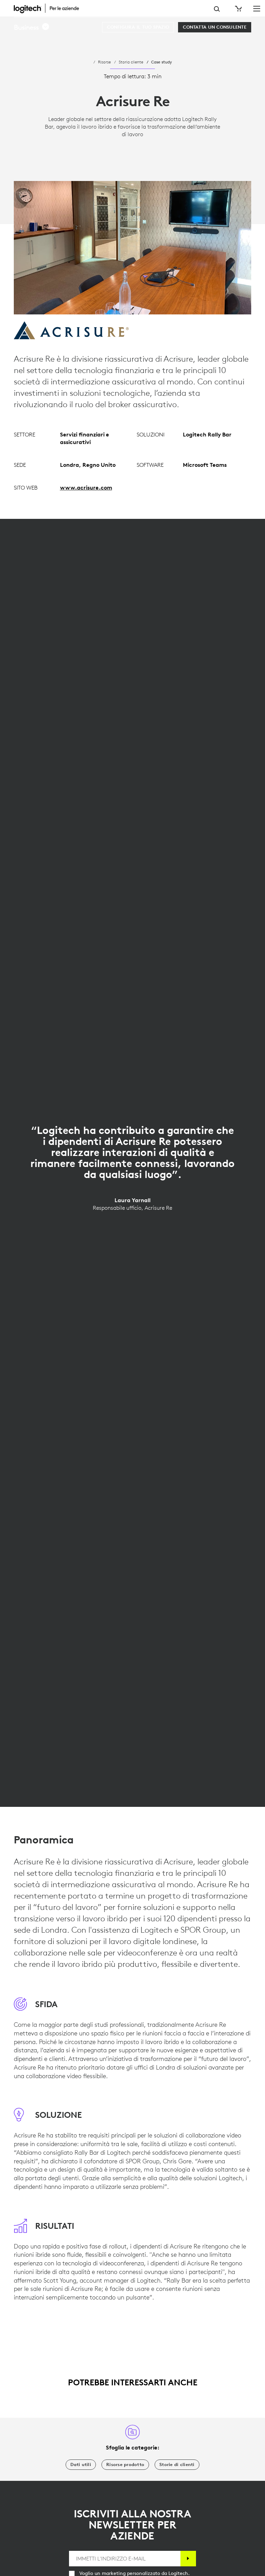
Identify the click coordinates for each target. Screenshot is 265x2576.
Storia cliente (131, 62)
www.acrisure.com (86, 487)
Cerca (217, 9)
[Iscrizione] (188, 2559)
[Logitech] (50, 8)
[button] (32, 27)
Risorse (104, 62)
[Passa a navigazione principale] (257, 8)
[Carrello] (238, 9)
